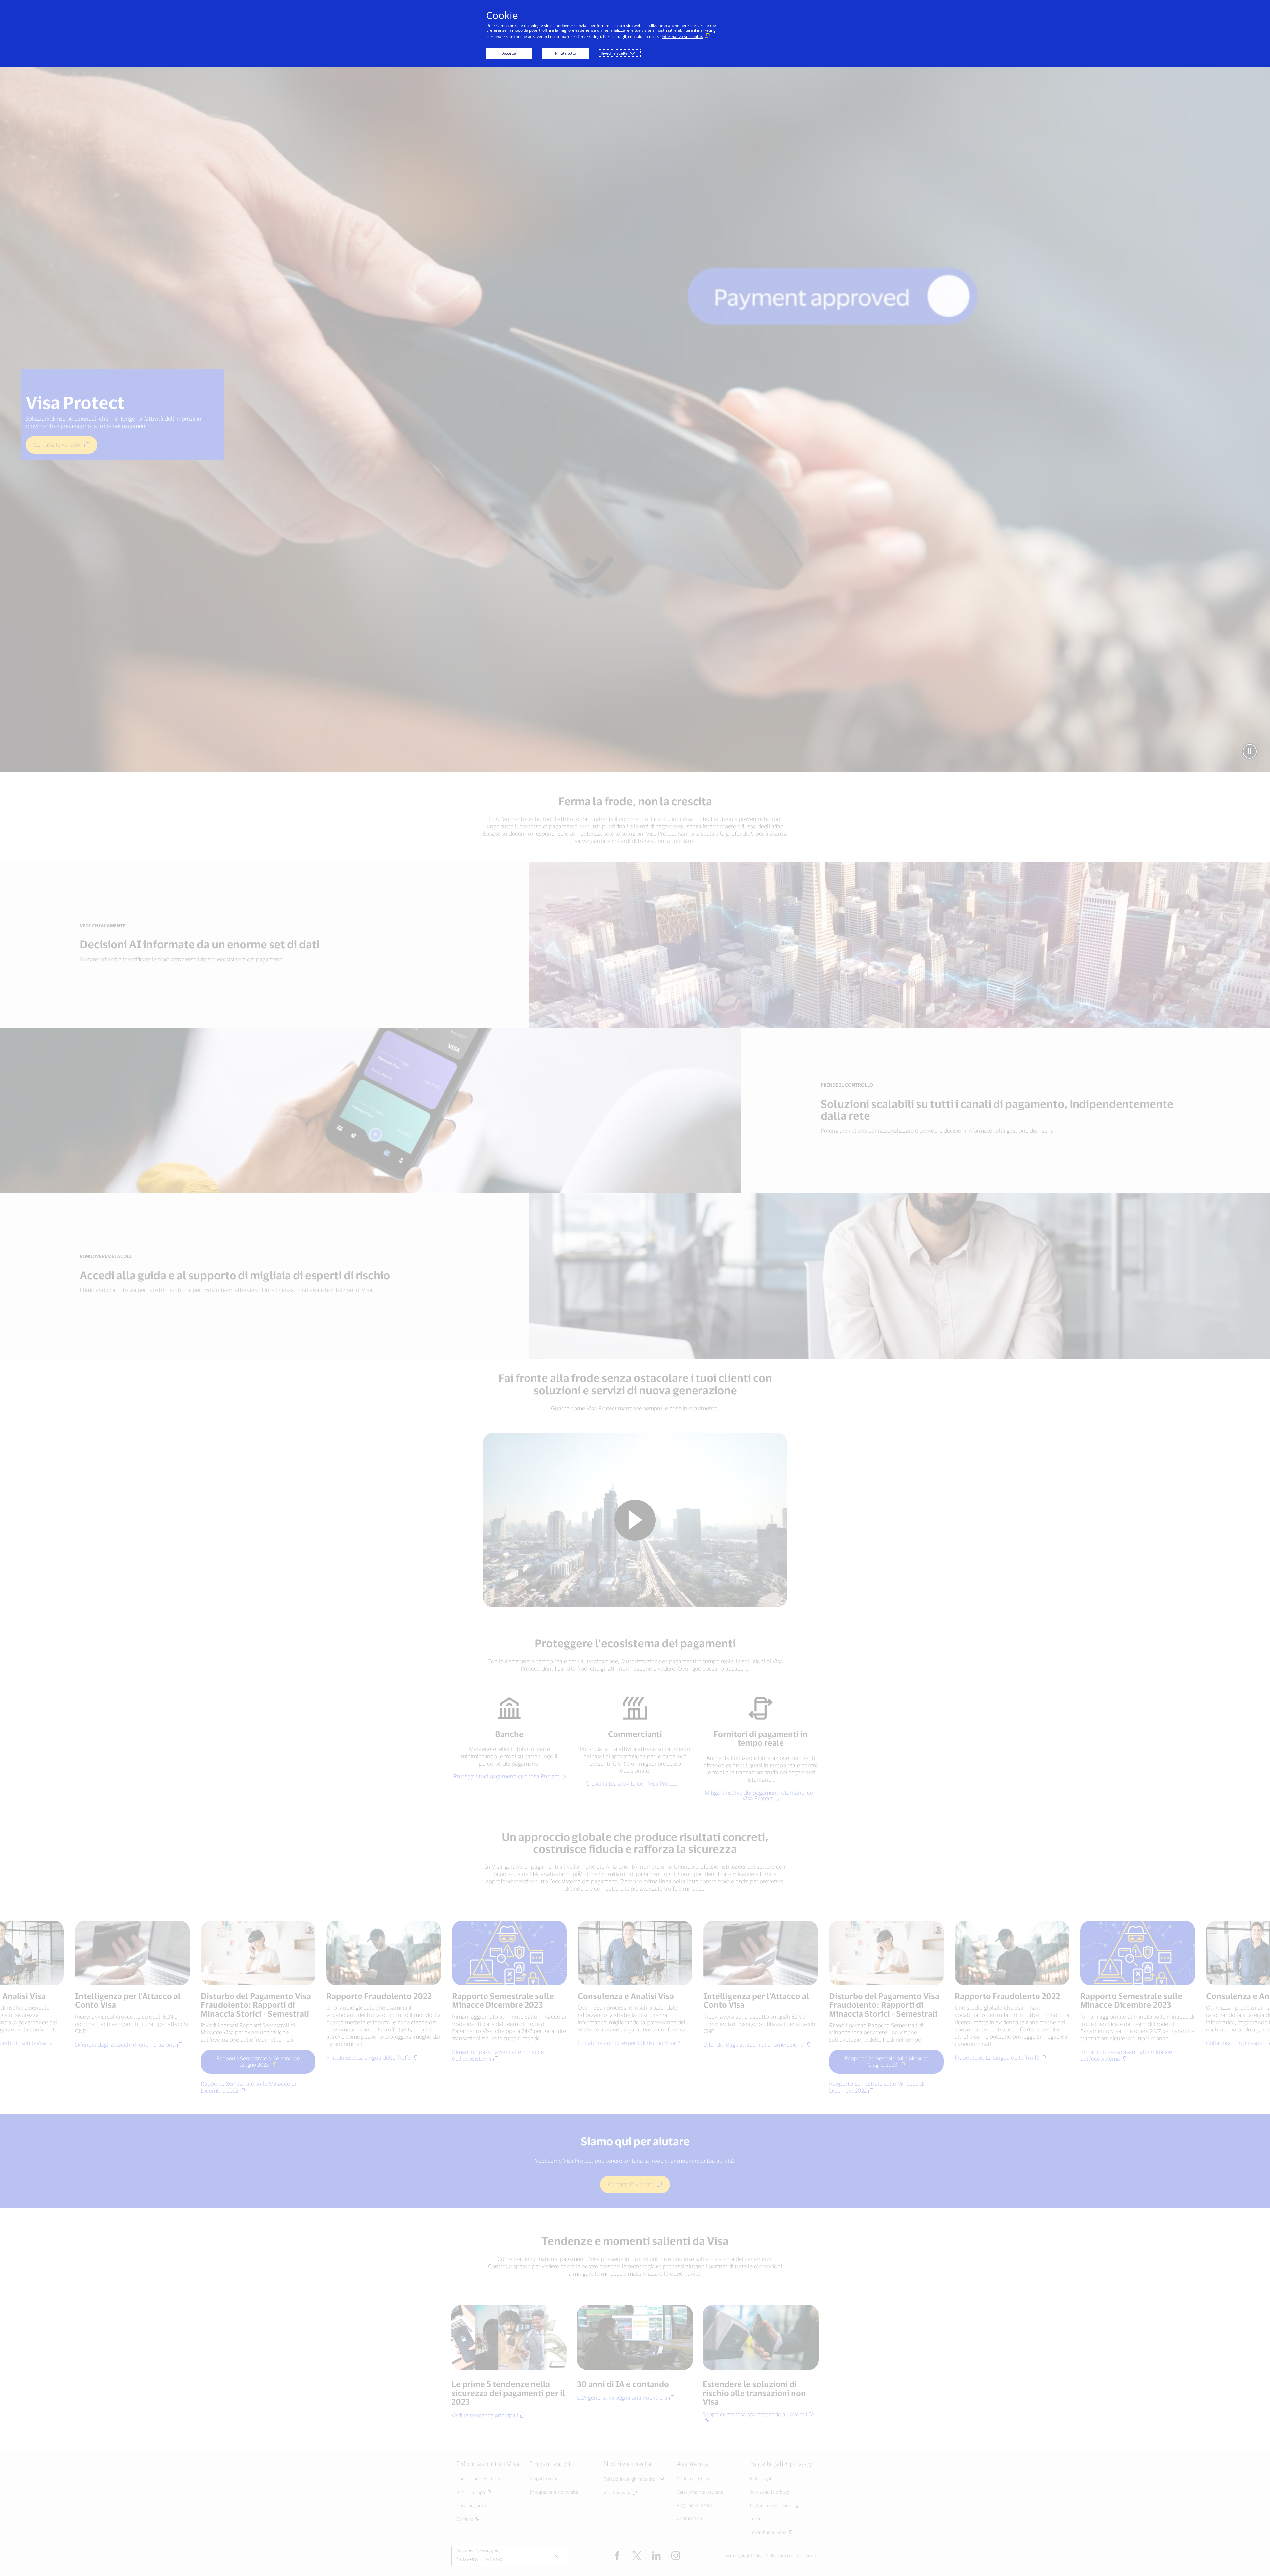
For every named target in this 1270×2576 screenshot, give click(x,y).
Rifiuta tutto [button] (566, 53)
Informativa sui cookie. (682, 37)
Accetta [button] (509, 53)
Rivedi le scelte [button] (614, 53)
